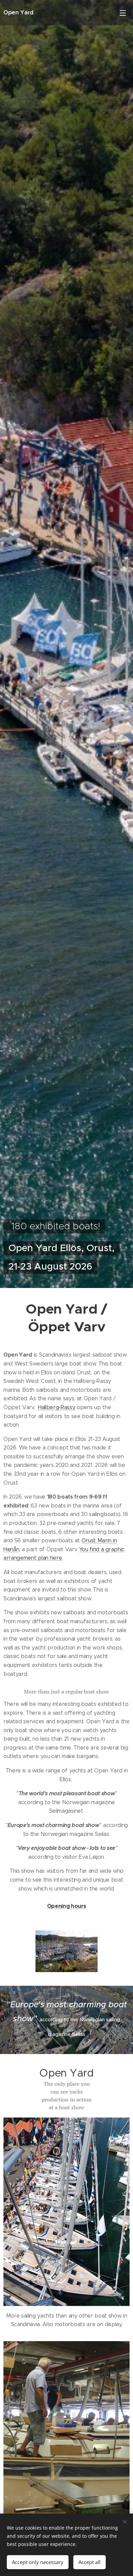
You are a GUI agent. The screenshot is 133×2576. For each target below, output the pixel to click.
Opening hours (67, 1906)
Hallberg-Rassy (57, 1407)
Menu (123, 13)
